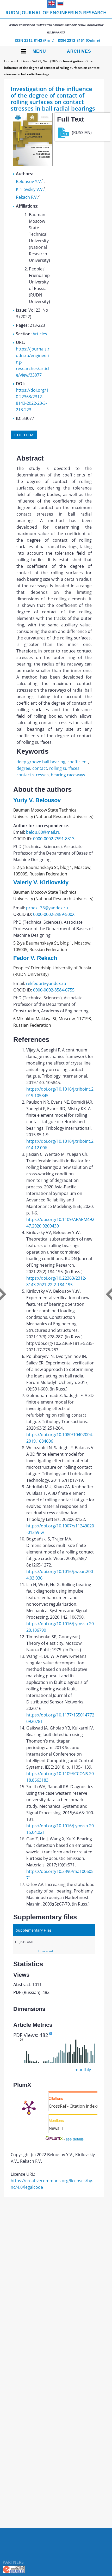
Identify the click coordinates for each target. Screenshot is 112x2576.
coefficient (78, 762)
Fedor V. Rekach (35, 958)
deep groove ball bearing (41, 762)
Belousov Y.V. (29, 182)
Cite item (24, 435)
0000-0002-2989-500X (54, 914)
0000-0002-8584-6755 (54, 990)
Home (9, 61)
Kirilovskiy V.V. (30, 189)
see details (75, 2139)
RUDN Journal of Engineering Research (56, 22)
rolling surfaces (64, 768)
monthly (83, 2070)
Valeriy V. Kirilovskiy (41, 882)
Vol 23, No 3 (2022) (46, 61)
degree (23, 768)
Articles (40, 334)
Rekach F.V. (27, 197)
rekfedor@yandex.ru (46, 983)
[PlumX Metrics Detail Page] (29, 2107)
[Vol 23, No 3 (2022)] (33, 165)
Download (46, 1951)
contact (40, 768)
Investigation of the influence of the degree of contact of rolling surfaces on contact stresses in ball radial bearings (52, 68)
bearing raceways (68, 775)
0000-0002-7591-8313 (54, 839)
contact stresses (33, 775)
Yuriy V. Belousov (37, 800)
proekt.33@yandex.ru (47, 908)
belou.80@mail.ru (43, 832)
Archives (79, 51)
